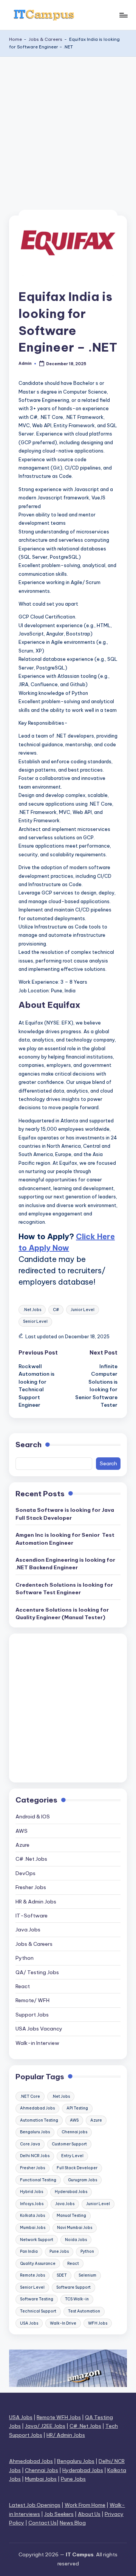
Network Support (37, 2240)
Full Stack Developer (77, 2168)
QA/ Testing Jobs (37, 1972)
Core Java (30, 2144)
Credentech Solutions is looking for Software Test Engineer (64, 1589)
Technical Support (38, 2311)
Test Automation (84, 2311)
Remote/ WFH (32, 2000)
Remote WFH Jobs (59, 2417)
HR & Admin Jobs (36, 1902)
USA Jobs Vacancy (39, 2029)
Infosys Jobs (32, 2204)
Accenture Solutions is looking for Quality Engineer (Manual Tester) (62, 1613)
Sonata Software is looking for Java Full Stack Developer (65, 1514)
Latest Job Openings (35, 2505)
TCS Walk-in (77, 2299)
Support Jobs (32, 2015)
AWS (22, 1831)
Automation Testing (39, 2120)
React (23, 1986)
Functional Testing (38, 2180)
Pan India (29, 2251)
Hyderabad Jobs (71, 2192)
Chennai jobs (74, 2132)
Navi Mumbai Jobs (75, 2228)
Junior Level (83, 1310)
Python (25, 1958)
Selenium (87, 2275)
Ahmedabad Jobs (37, 2108)
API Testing (77, 2108)
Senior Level (35, 1321)
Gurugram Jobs (83, 2180)
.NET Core (30, 2096)
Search (29, 1445)
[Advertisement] (68, 129)
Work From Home (85, 2505)
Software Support (73, 2287)
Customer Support (69, 2144)
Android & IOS (33, 1817)
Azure (22, 1845)
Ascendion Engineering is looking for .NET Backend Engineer (65, 1564)
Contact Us (42, 2523)
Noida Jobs (76, 2240)
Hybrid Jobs (32, 2192)
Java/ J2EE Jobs (45, 2426)
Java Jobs (28, 1930)
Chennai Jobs (42, 2470)
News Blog (73, 2523)
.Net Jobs (32, 1310)
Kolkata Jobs (32, 2216)
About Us (89, 2514)
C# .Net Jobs (31, 1859)
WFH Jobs (98, 2323)
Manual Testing (71, 2216)
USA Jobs (29, 2323)
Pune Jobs (59, 2251)
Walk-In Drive (63, 2323)
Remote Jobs (32, 2275)
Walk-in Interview (37, 2043)
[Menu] (123, 15)
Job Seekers (59, 2514)
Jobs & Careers (46, 39)
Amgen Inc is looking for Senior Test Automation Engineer (65, 1539)
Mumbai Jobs (33, 2228)
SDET (62, 2275)
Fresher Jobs (31, 1887)
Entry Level (72, 2156)
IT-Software (32, 1916)
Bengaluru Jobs (35, 2132)
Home (15, 39)
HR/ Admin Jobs (66, 2435)
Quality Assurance (38, 2264)
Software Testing (37, 2299)
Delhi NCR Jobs (35, 2156)
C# (56, 1310)
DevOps (25, 1873)
